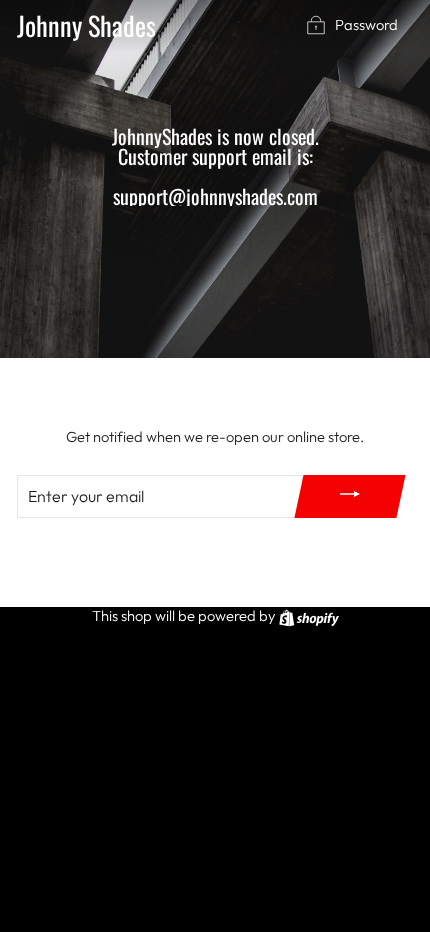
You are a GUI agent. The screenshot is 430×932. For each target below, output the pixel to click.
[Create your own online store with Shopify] (309, 615)
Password (366, 24)
